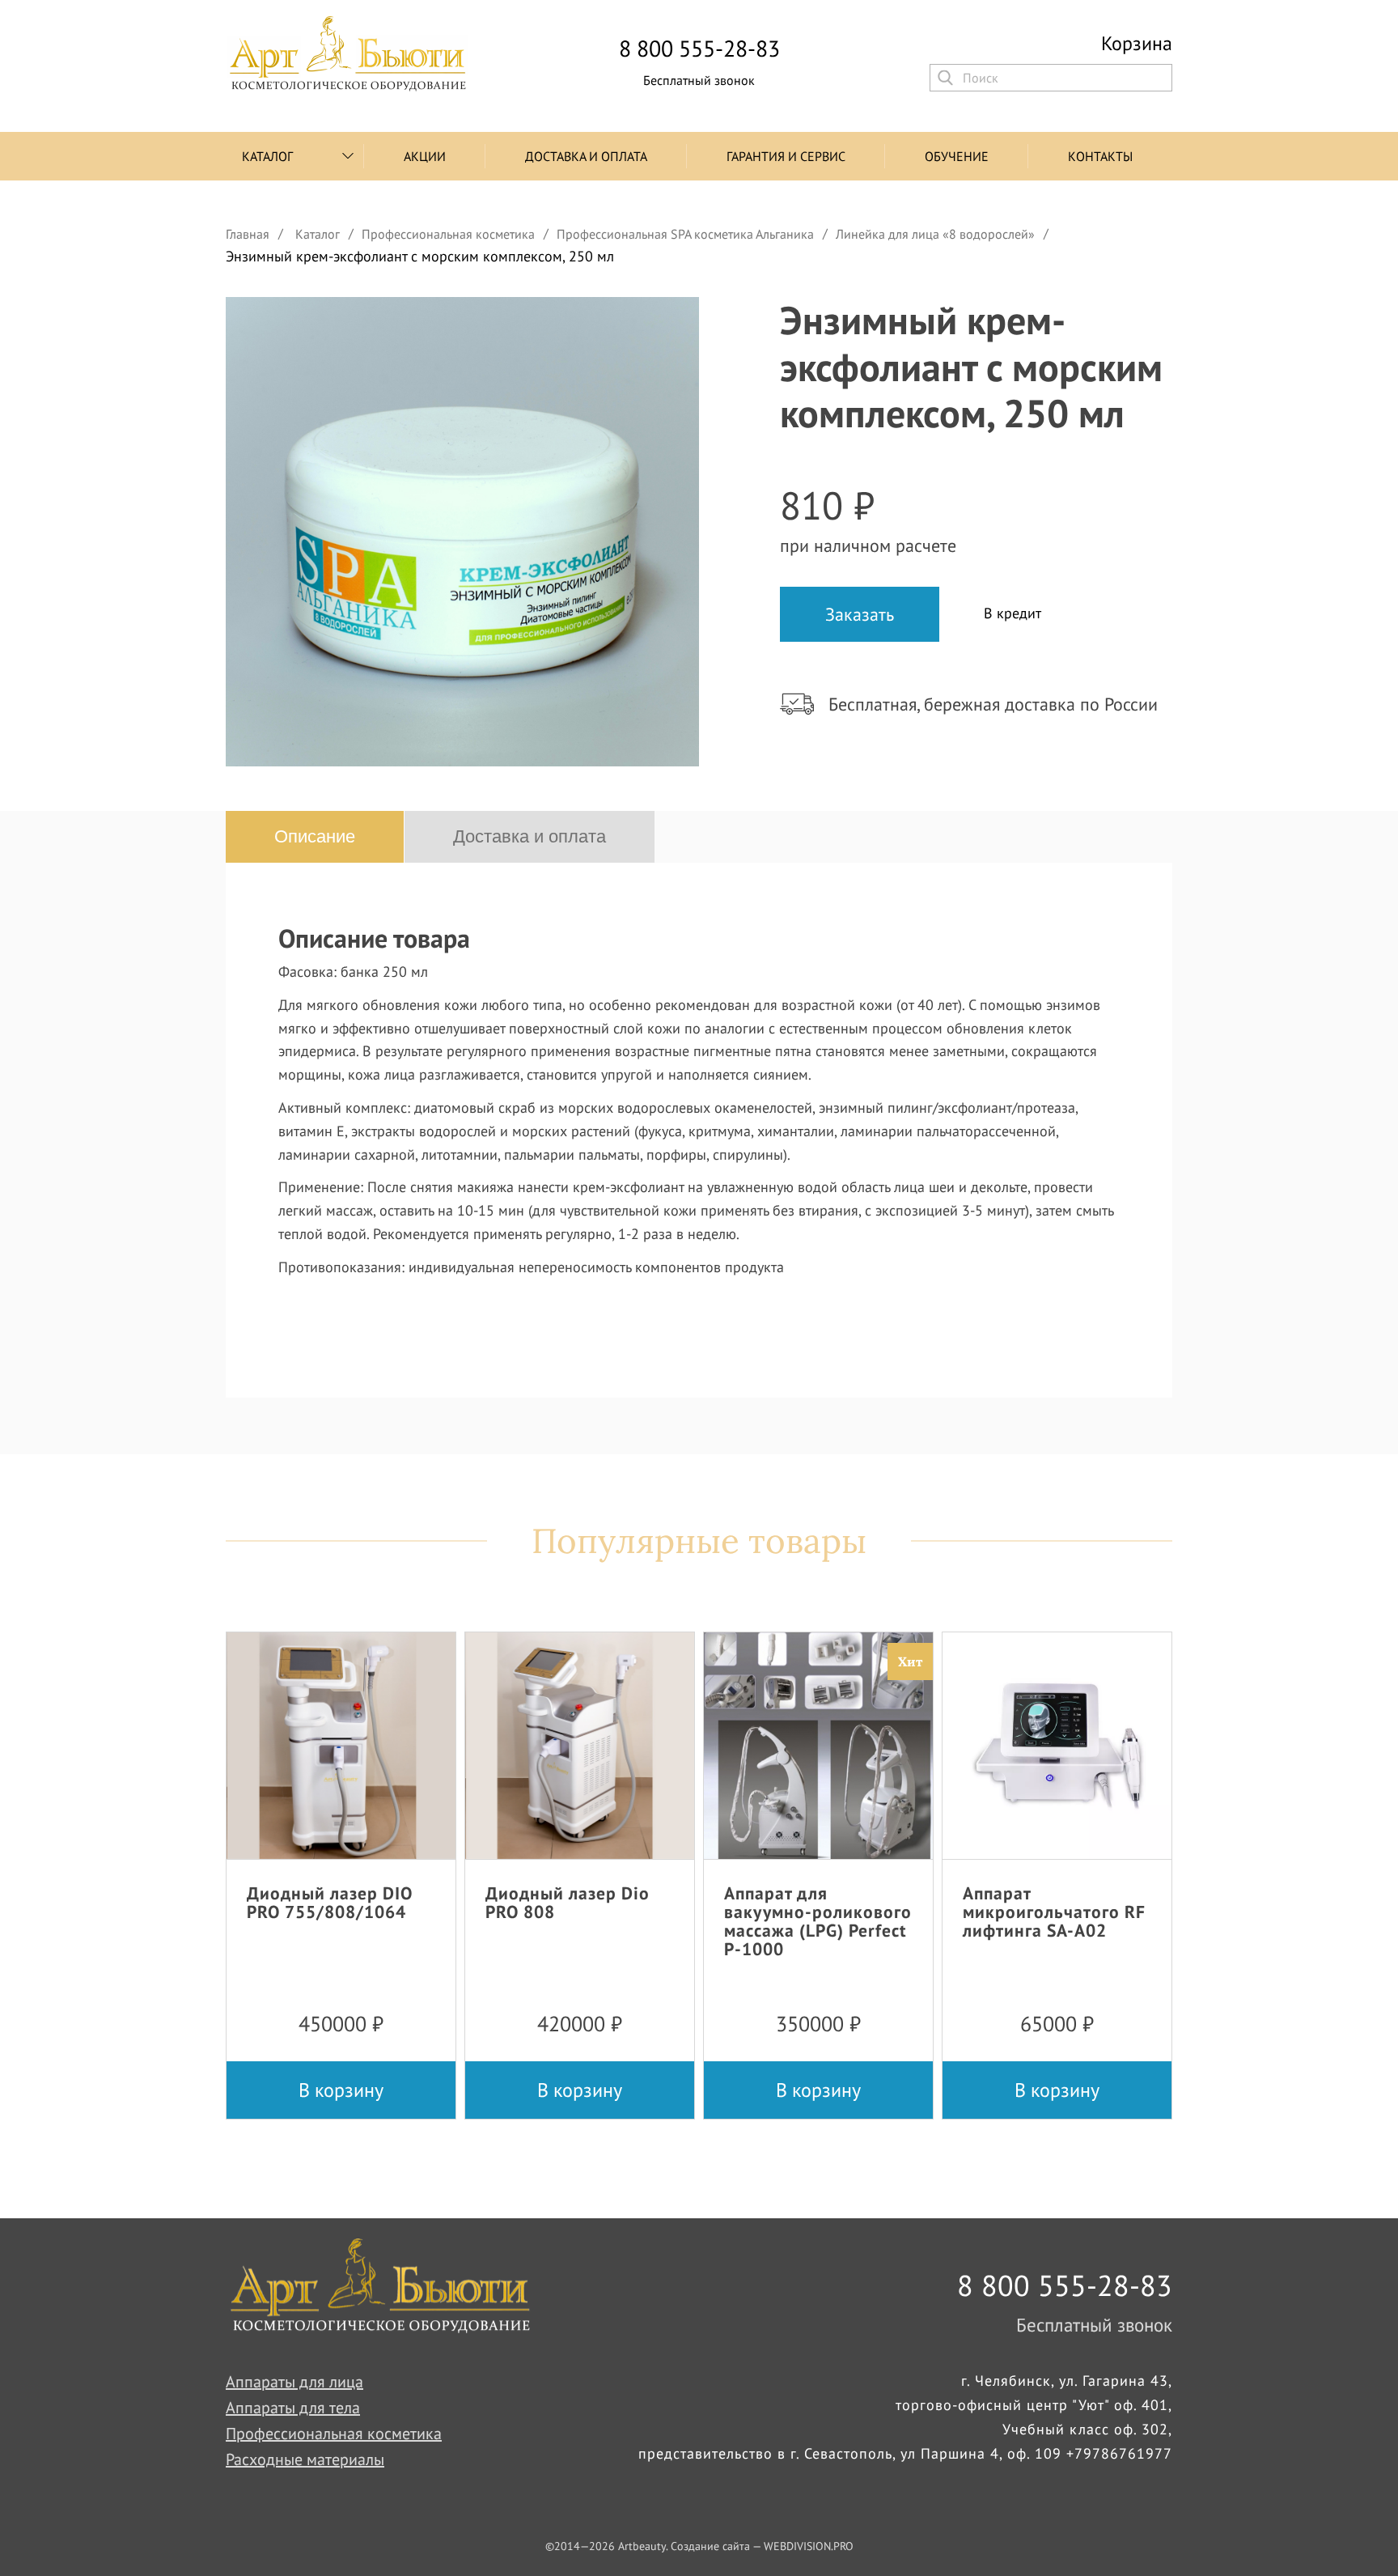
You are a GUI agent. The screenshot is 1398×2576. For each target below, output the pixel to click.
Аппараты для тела (293, 2408)
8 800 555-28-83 (699, 49)
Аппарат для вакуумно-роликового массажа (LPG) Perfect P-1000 (818, 1921)
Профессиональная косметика (334, 2434)
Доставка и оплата (586, 156)
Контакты (1100, 156)
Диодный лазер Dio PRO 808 (568, 1902)
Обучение (957, 156)
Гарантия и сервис (786, 156)
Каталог (267, 156)
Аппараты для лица (294, 2382)
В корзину (341, 2090)
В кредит (1012, 613)
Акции (425, 156)
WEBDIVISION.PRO (809, 2546)
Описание (315, 836)
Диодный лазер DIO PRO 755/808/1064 (330, 1902)
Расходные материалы (305, 2459)
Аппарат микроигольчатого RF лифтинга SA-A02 (1054, 1912)
